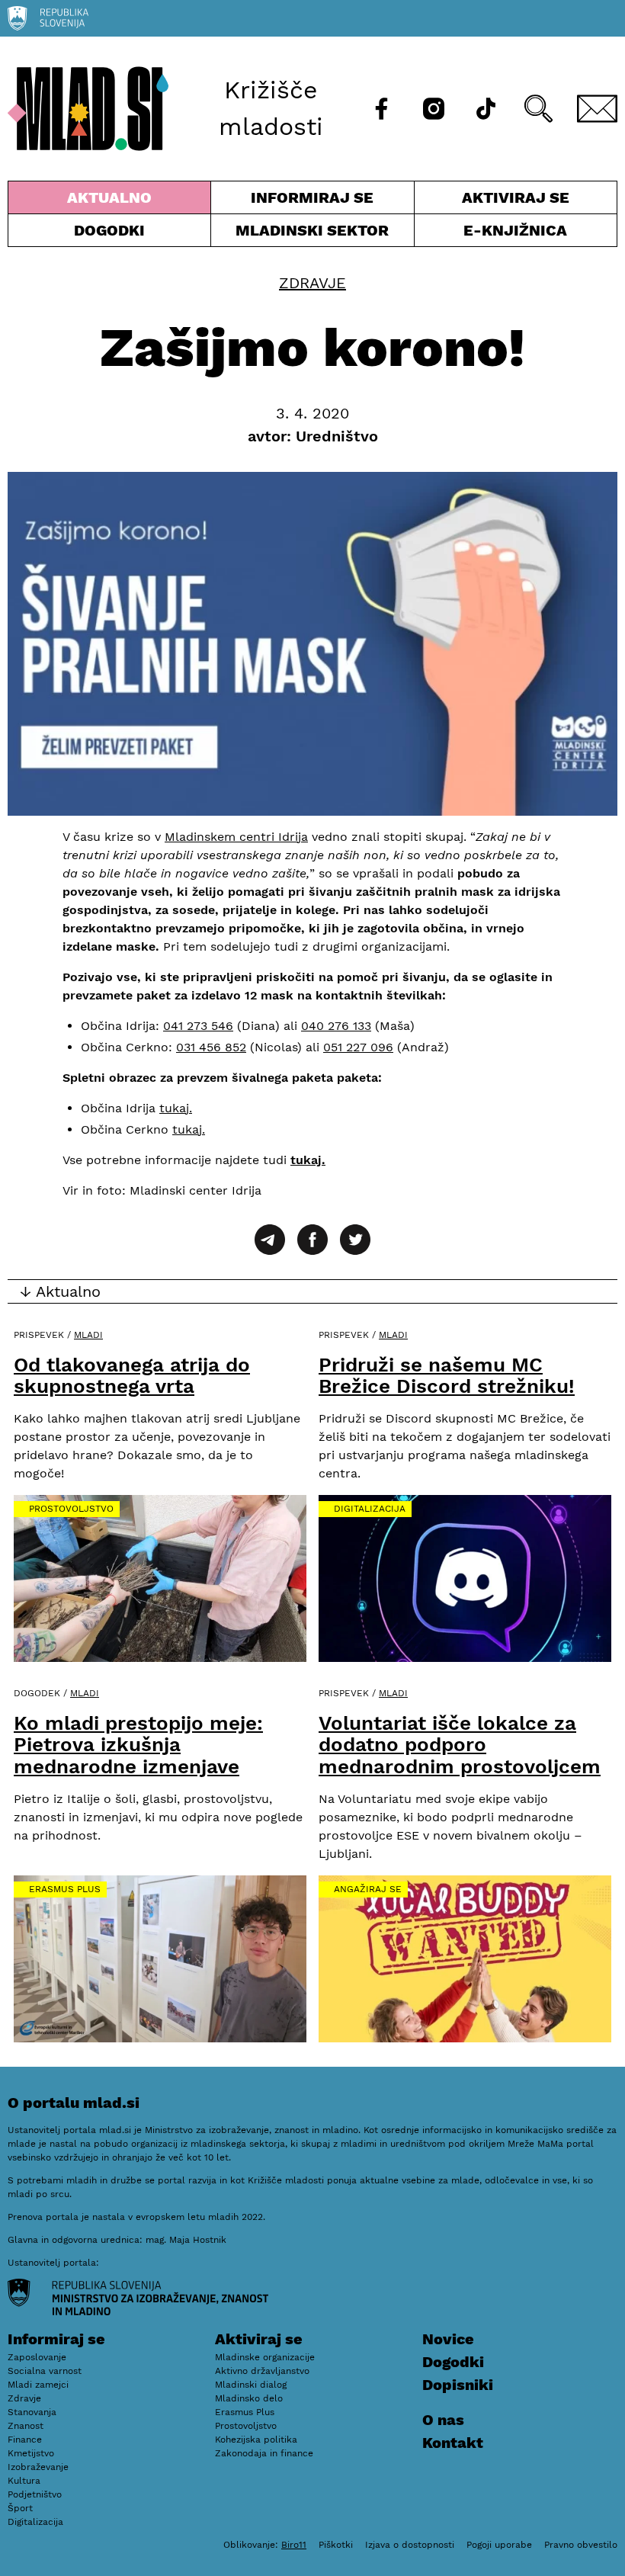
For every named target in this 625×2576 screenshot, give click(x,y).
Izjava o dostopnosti (410, 2545)
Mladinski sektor (312, 234)
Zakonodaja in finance (264, 2453)
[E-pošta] (598, 109)
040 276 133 (336, 1026)
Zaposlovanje (37, 2357)
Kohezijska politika (256, 2440)
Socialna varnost (45, 2371)
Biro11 (294, 2545)
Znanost (26, 2426)
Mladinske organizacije (265, 2357)
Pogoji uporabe (499, 2545)
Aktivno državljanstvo (262, 2371)
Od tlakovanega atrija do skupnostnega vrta (132, 1376)
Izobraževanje (38, 2467)
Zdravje (312, 283)
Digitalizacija (370, 1509)
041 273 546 (198, 1026)
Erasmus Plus (65, 1889)
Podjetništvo (35, 2494)
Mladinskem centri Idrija (236, 837)
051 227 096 (358, 1047)
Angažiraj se (368, 1889)
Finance (25, 2440)
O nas (443, 2420)
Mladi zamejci (38, 2385)
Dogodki (109, 230)
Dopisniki (458, 2385)
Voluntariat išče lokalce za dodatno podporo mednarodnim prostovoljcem (460, 1745)
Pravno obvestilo (581, 2545)
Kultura (24, 2481)
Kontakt (453, 2443)
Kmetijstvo (31, 2453)
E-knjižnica (515, 230)
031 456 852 (211, 1047)
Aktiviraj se (492, 201)
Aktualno (112, 201)
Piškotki (336, 2545)
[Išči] (538, 109)
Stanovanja (32, 2412)
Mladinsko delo (249, 2398)
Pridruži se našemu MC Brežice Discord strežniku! (447, 1376)
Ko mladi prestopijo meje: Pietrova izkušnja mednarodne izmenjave (138, 1745)
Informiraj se (312, 201)
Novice (448, 2339)
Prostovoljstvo (71, 1509)
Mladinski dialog (251, 2385)
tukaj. (176, 1108)
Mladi (88, 1335)
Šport (20, 2508)
